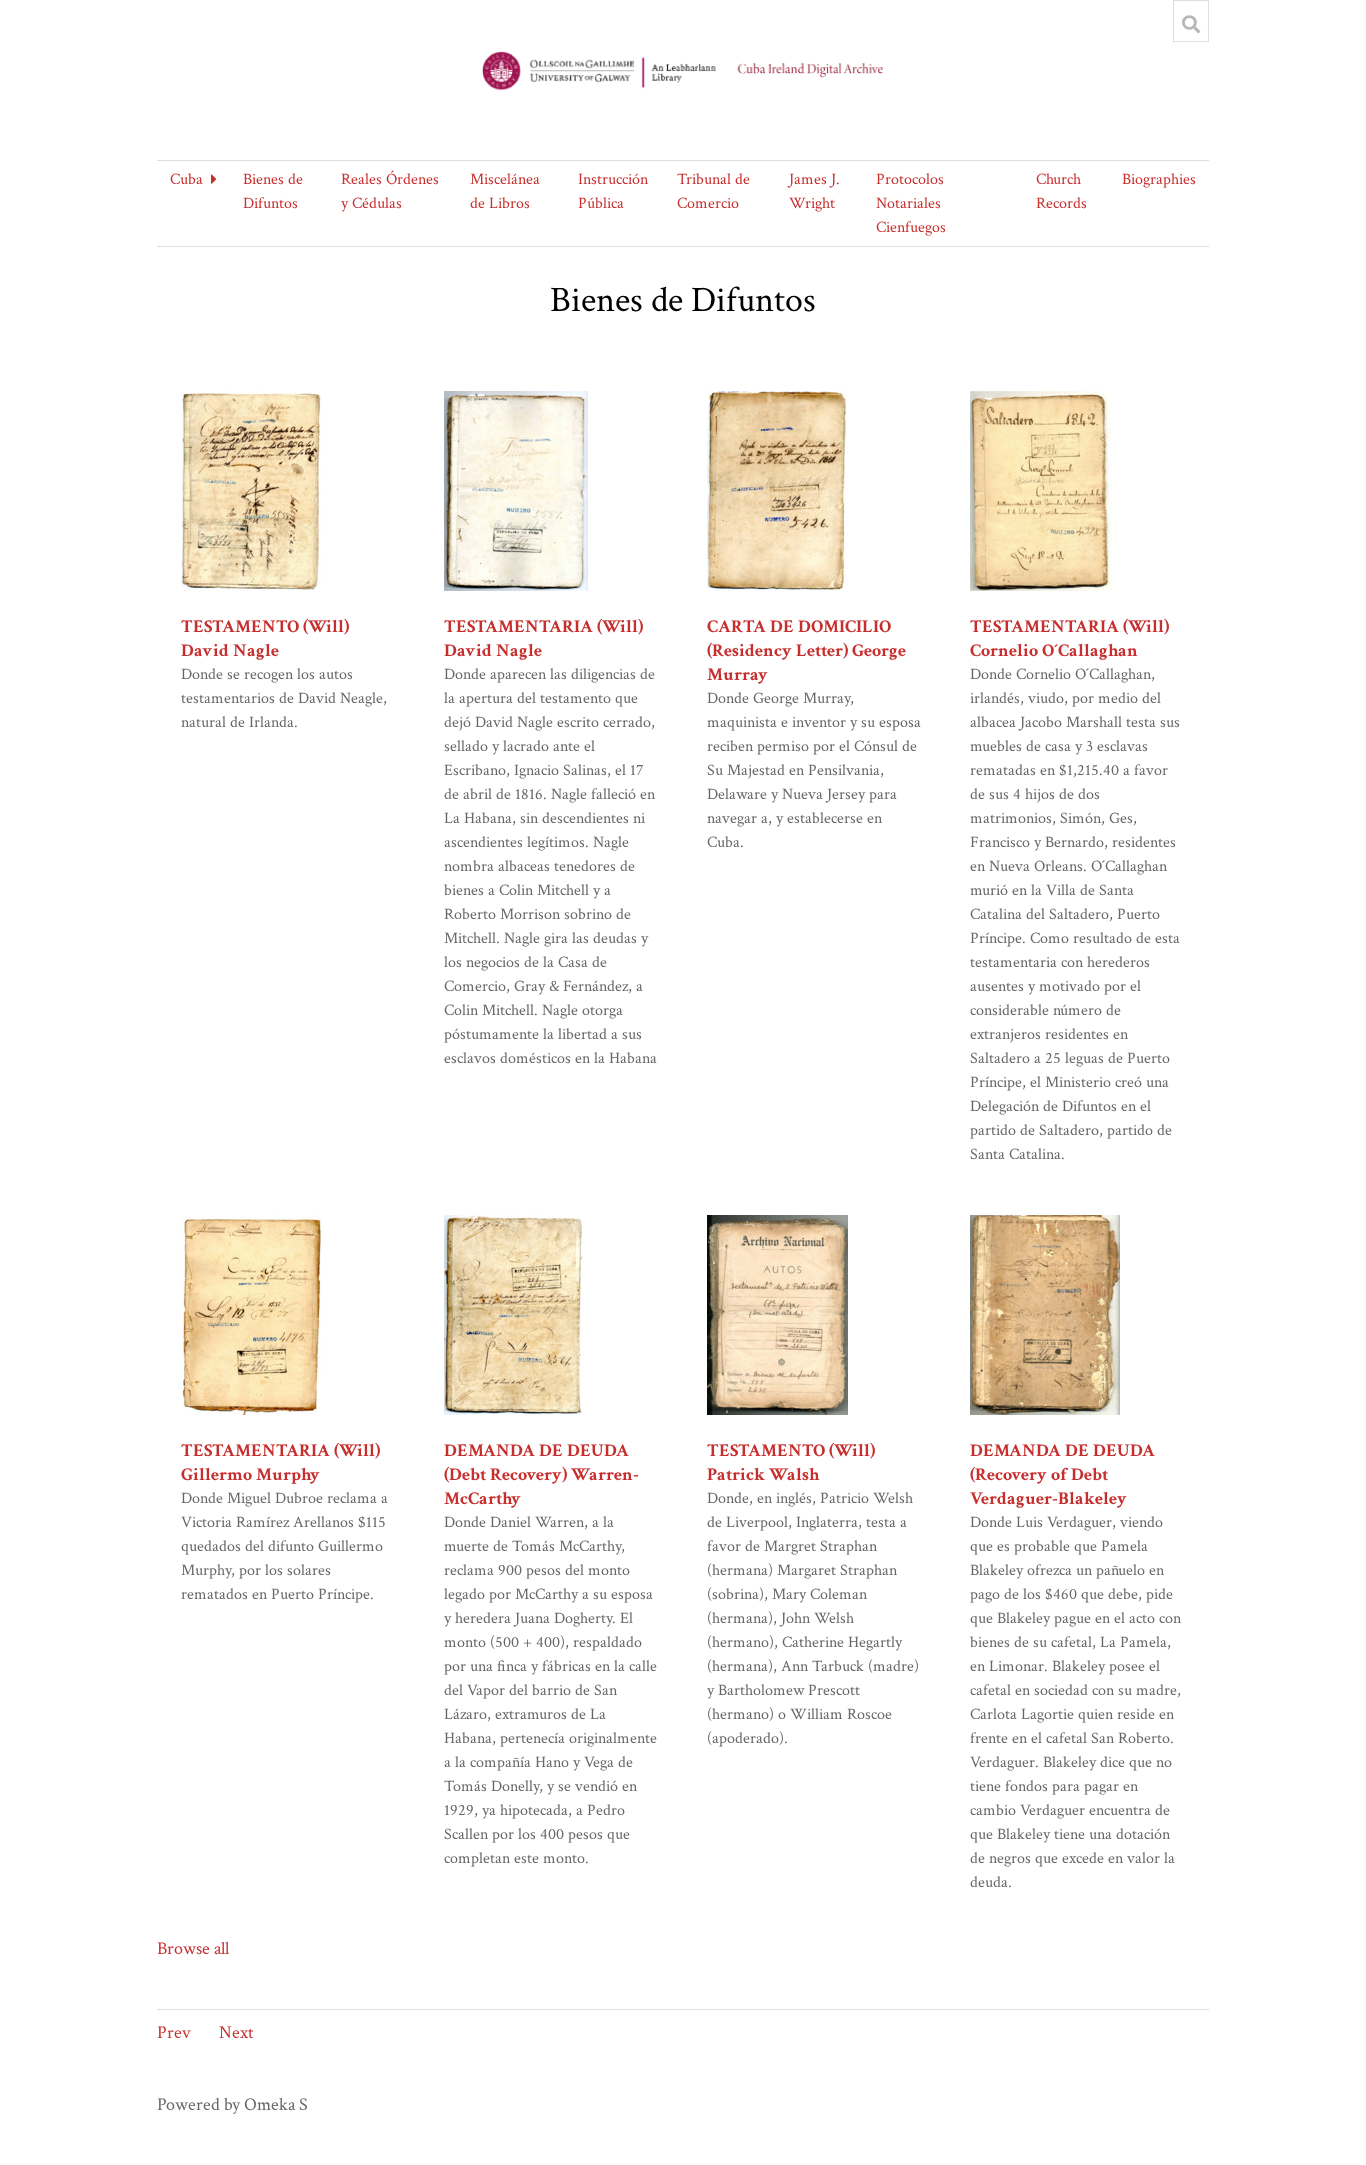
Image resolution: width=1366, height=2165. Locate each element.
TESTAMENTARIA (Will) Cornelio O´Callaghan (1069, 638)
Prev (174, 2032)
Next (236, 2032)
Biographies (1159, 179)
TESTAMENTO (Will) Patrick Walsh (791, 1462)
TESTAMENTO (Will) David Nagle (265, 638)
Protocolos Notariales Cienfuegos (911, 203)
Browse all (193, 1948)
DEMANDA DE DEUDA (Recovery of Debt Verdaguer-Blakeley (1062, 1474)
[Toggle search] (1191, 24)
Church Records (1061, 191)
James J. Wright (814, 191)
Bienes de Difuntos (273, 191)
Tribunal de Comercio (713, 191)
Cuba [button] (186, 179)
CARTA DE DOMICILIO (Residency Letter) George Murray (806, 650)
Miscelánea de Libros (505, 191)
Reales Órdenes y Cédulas (390, 191)
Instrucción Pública (613, 191)
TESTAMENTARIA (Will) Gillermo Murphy (280, 1462)
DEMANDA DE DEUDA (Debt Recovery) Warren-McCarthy (541, 1474)
